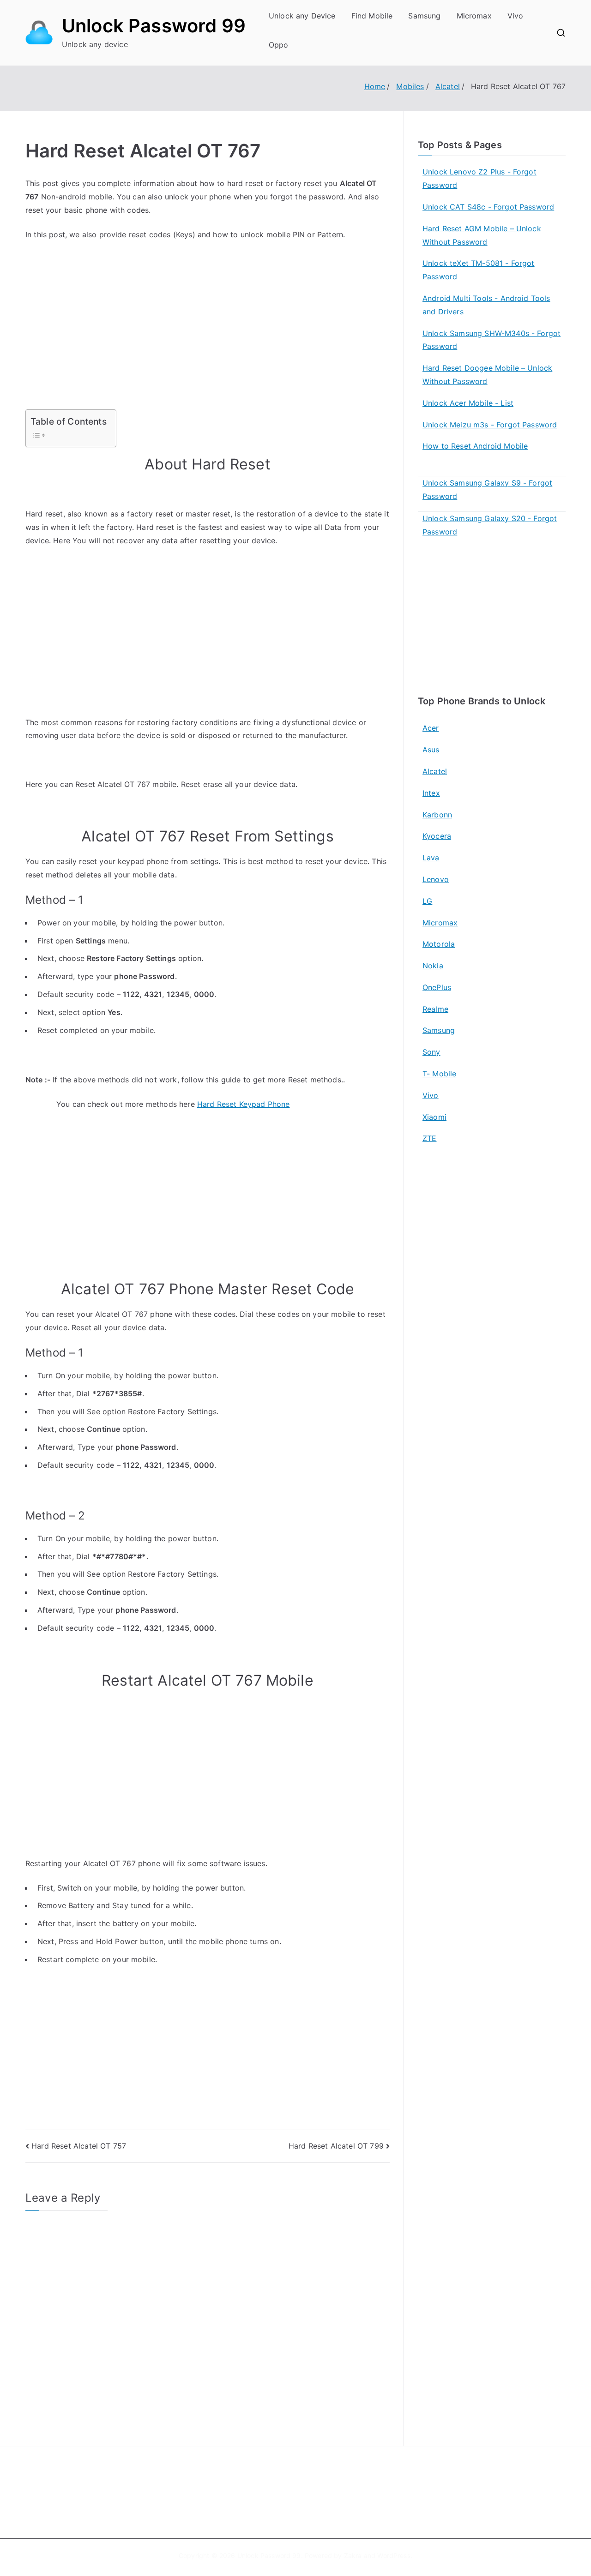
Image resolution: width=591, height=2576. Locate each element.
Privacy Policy (329, 2500)
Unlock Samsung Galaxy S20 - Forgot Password (490, 525)
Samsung (424, 16)
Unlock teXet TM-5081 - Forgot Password (479, 270)
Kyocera (437, 836)
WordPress (394, 2555)
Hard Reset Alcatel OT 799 (336, 2146)
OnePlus (437, 987)
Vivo (516, 16)
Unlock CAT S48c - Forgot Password (488, 207)
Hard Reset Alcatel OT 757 (79, 2146)
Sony (431, 1052)
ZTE (429, 1138)
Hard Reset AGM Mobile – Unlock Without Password (482, 235)
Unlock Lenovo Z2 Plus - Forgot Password (479, 178)
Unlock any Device (302, 16)
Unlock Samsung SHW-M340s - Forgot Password (491, 340)
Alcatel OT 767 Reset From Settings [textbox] (207, 836)
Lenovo (436, 879)
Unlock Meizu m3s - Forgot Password (490, 425)
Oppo (279, 45)
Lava (431, 858)
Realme (435, 1009)
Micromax (474, 16)
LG (427, 901)
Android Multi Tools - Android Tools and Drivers (486, 305)
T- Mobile (439, 1074)
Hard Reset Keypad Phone (244, 1104)
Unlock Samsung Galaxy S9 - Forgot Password (487, 489)
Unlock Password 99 (154, 26)
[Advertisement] (208, 341)
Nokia (433, 966)
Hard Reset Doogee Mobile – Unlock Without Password (487, 375)
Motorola (439, 944)
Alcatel (435, 771)
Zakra (353, 2555)
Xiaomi (434, 1117)
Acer (431, 728)
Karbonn (437, 815)
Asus (431, 750)
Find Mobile (372, 16)
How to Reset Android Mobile (475, 446)
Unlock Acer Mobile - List (468, 403)
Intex (431, 793)
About (317, 2480)
